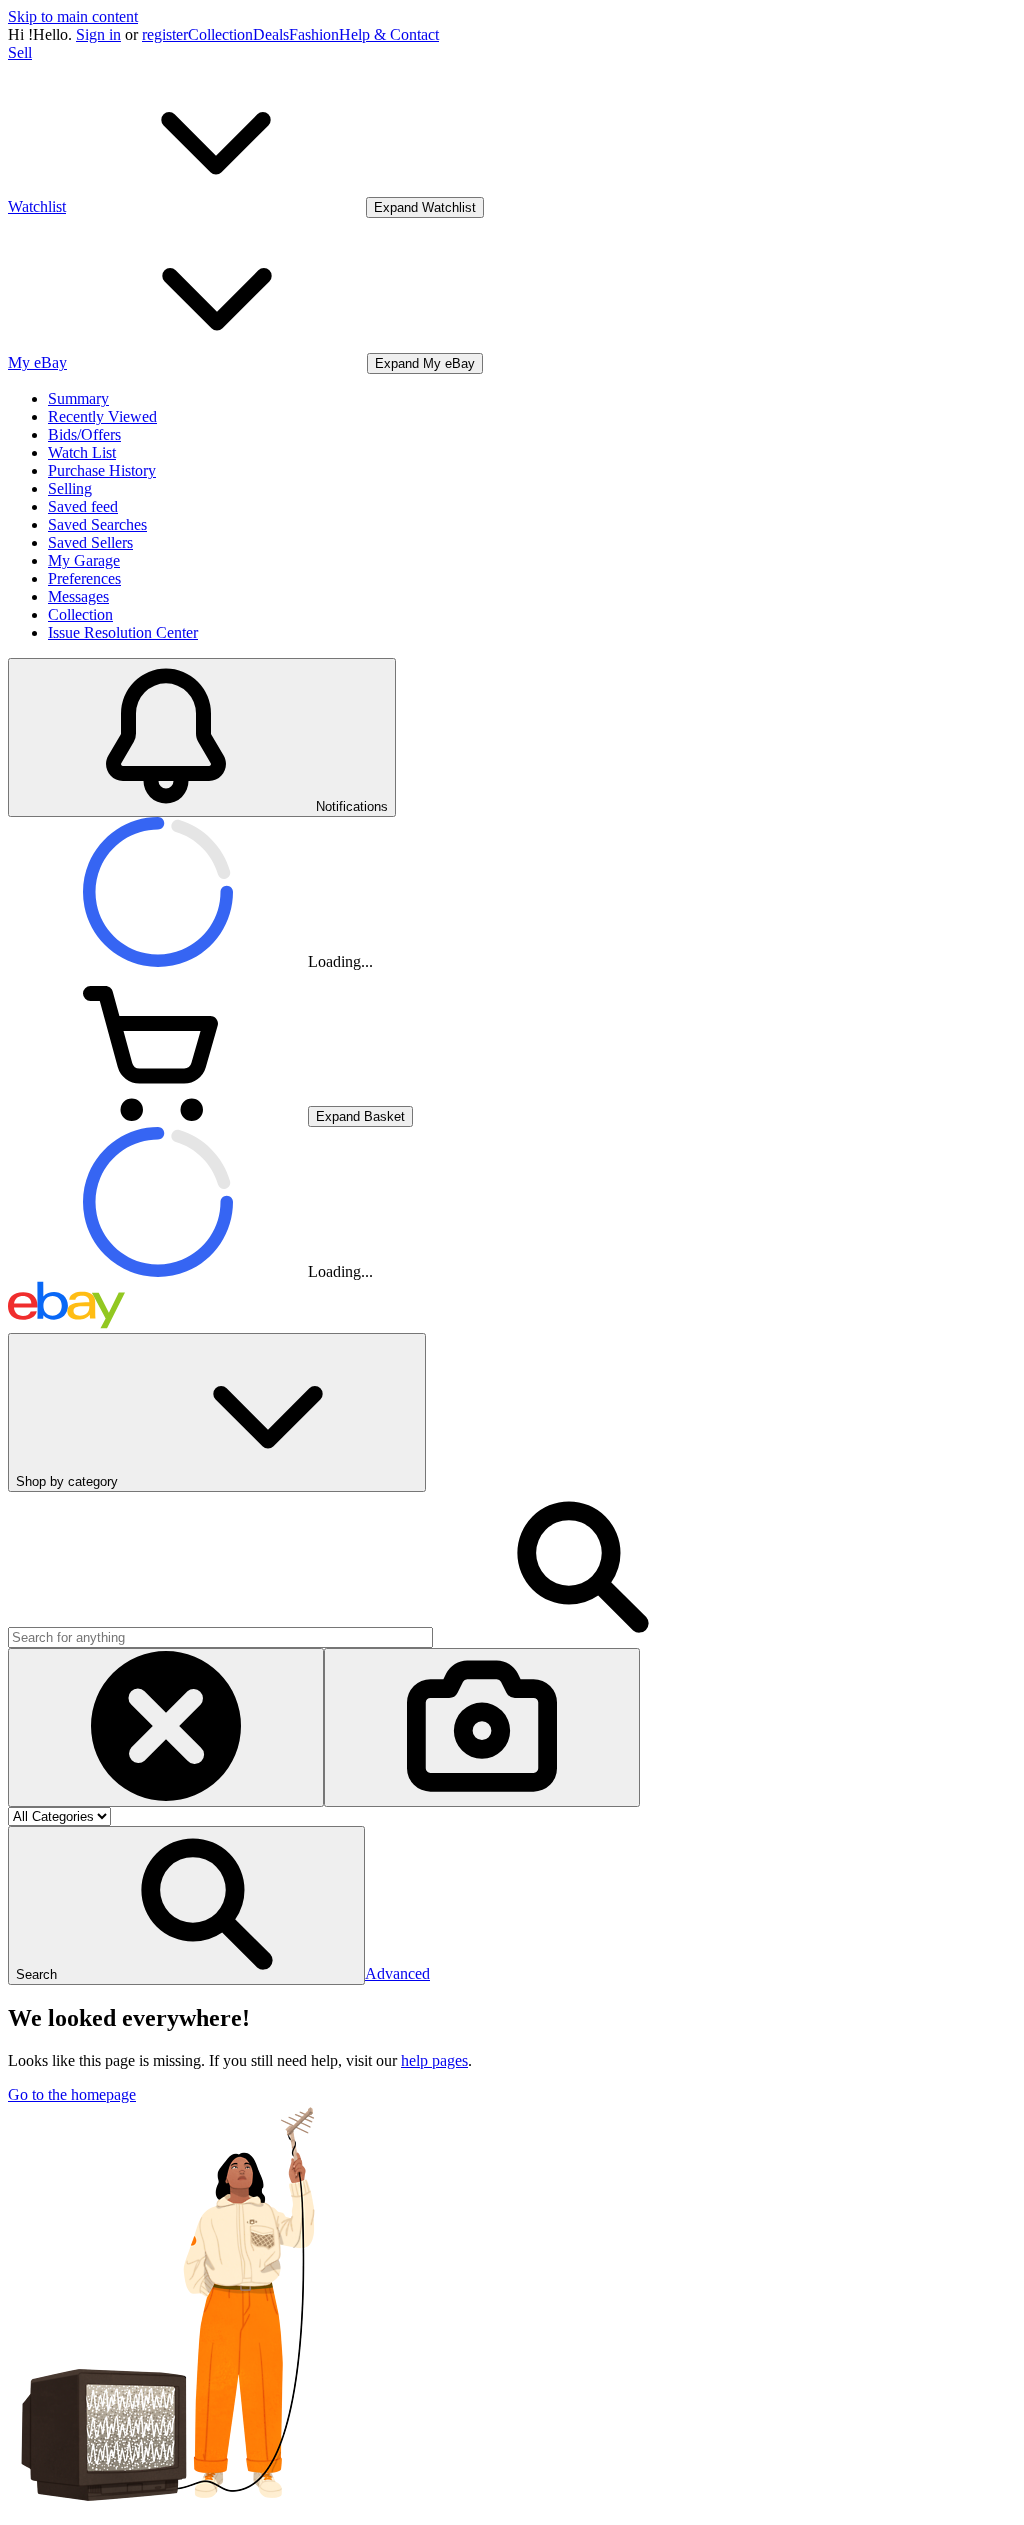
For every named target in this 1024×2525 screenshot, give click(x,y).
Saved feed (83, 506)
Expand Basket (360, 1116)
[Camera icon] (482, 1727)
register (165, 34)
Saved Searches (97, 524)
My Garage (84, 560)
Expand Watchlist (425, 207)
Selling (70, 488)
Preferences (84, 578)
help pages (434, 2060)
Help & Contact (389, 34)
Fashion (314, 34)
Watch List (82, 452)
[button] (186, 1905)
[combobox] (220, 1637)
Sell (20, 52)
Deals (271, 34)
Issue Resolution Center (123, 632)
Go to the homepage (72, 2094)
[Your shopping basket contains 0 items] (158, 1115)
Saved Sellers (90, 542)
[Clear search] (166, 1727)
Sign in (98, 34)
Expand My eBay (425, 363)
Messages (78, 596)
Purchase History (102, 470)
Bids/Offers (84, 434)
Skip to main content (73, 16)
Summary (78, 398)
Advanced (397, 1973)
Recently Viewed (102, 416)
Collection (220, 34)
